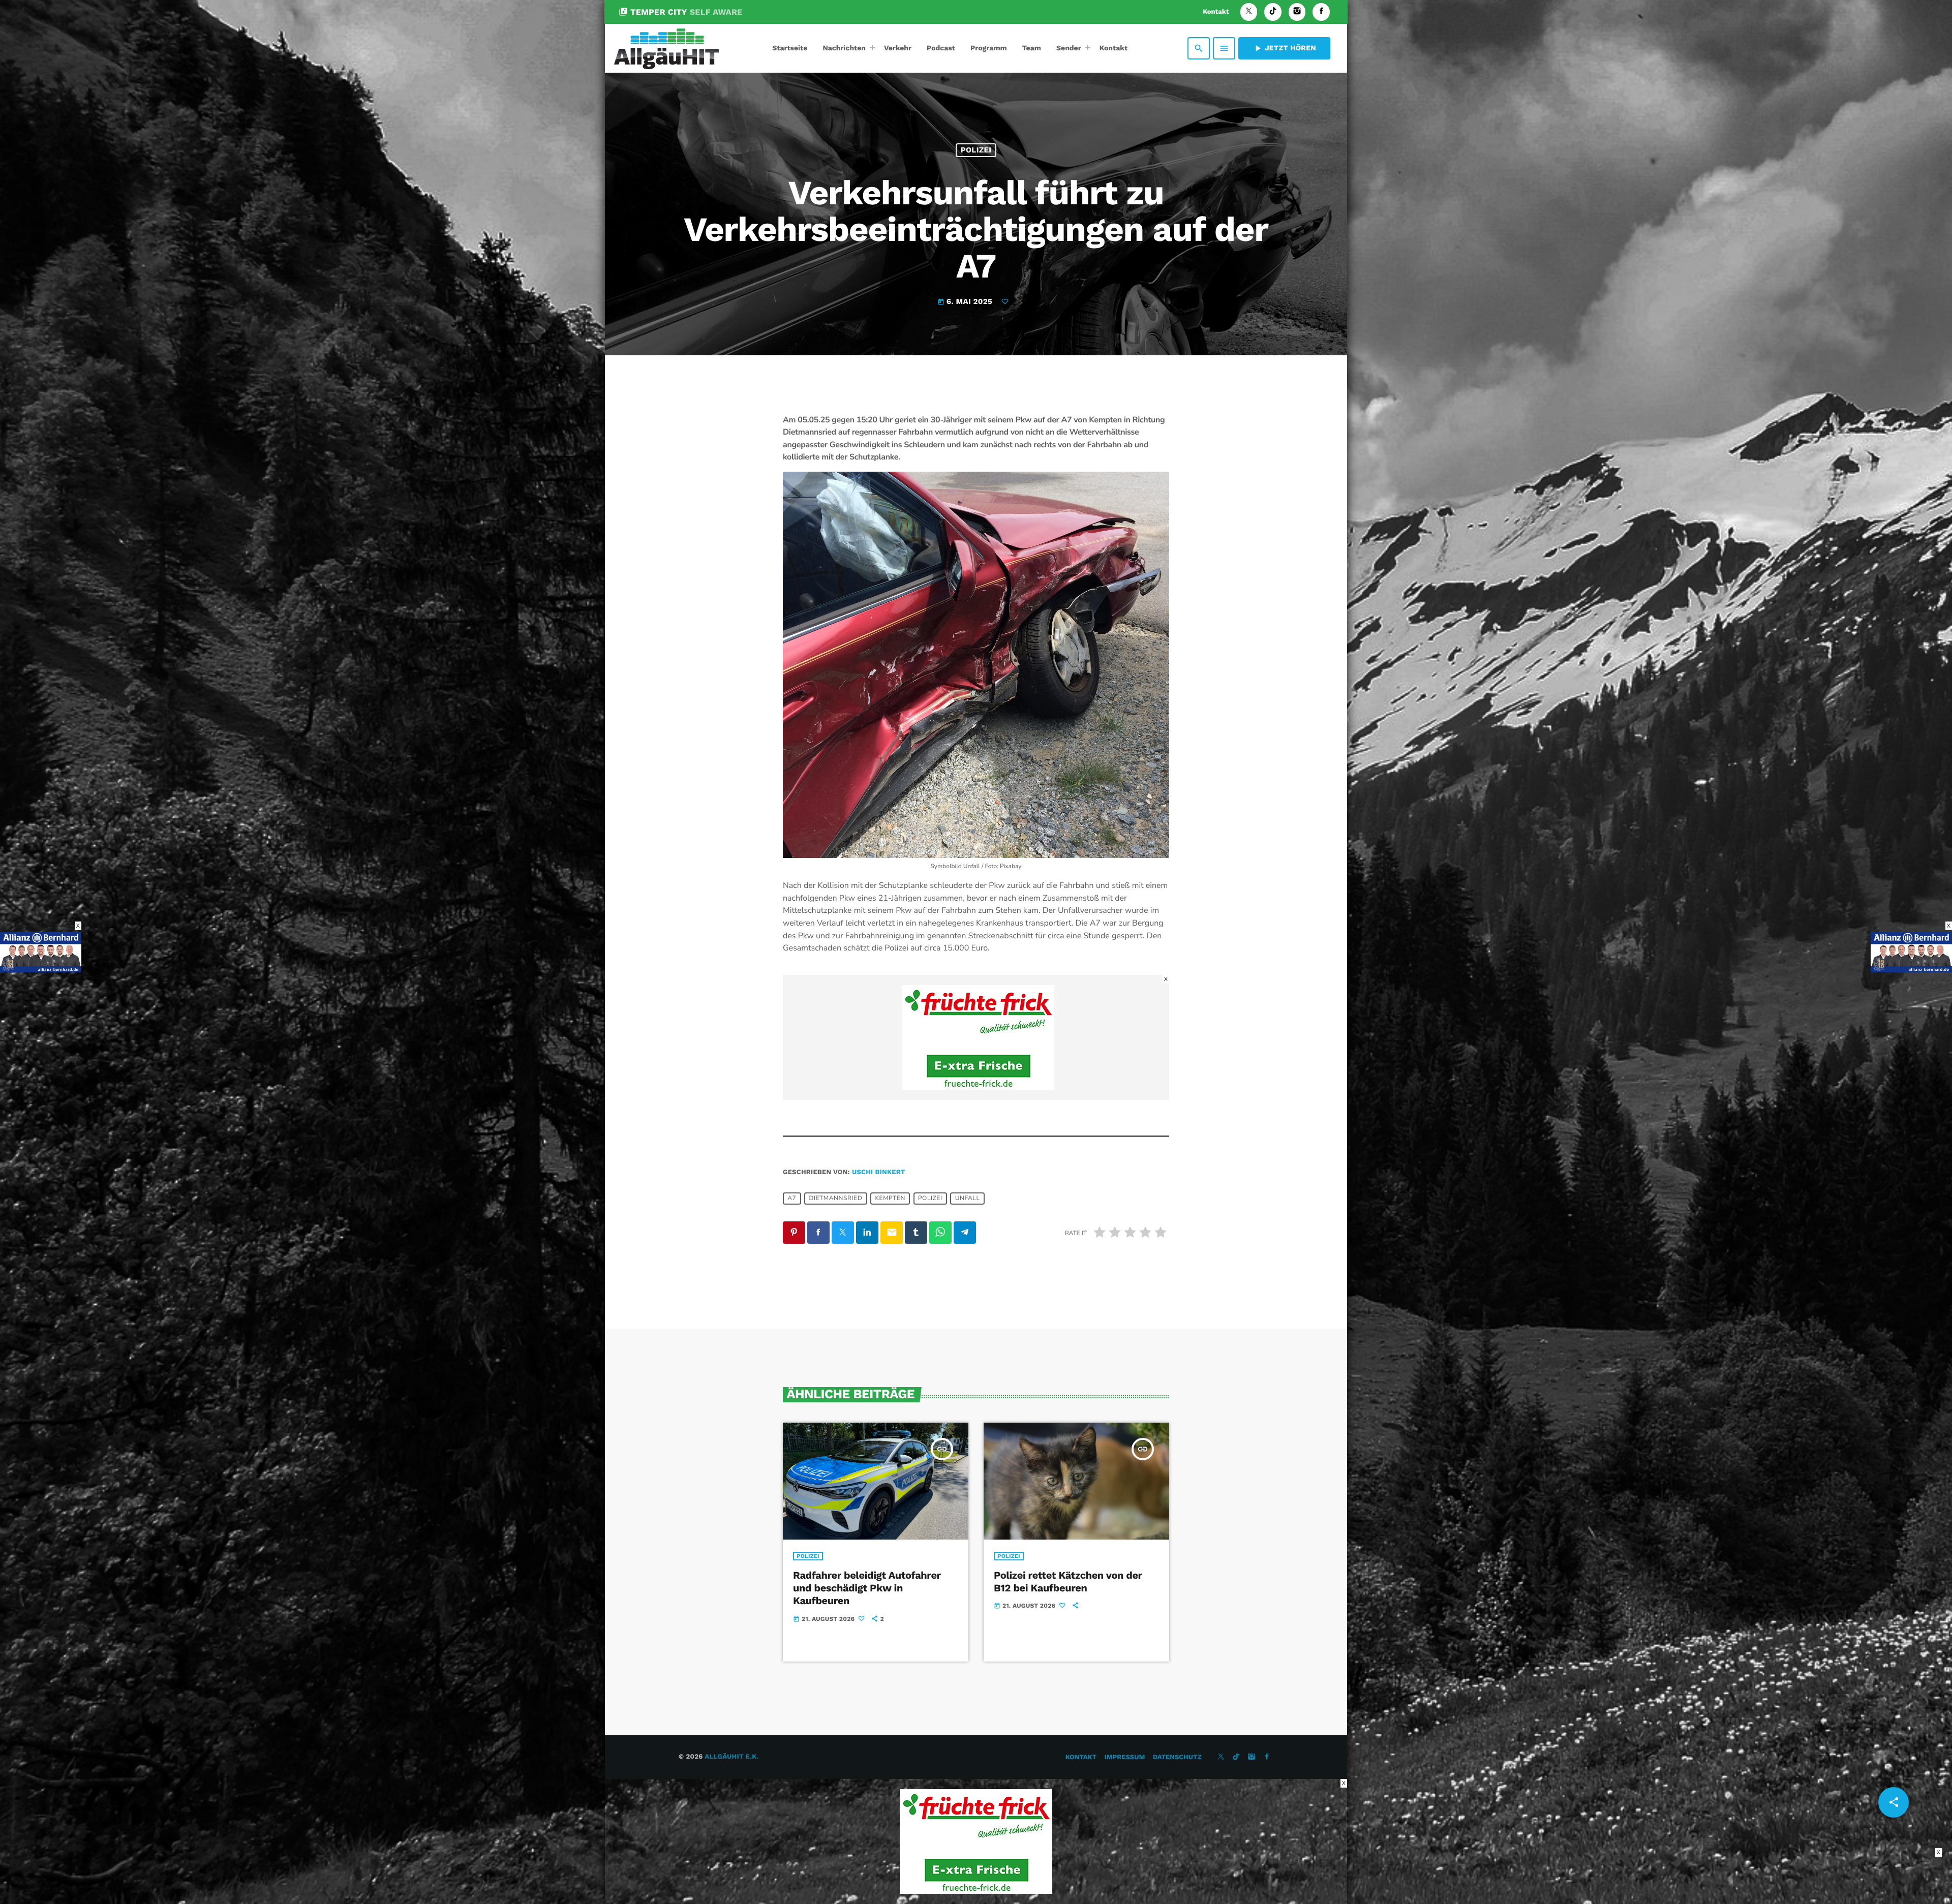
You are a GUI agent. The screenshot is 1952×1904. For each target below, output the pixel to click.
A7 (792, 1199)
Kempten (890, 1199)
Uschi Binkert (879, 1172)
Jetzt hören (1284, 48)
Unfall (968, 1199)
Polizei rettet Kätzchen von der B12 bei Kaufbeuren (1068, 1581)
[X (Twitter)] (1249, 12)
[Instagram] (1297, 12)
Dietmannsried (835, 1199)
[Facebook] (1321, 12)
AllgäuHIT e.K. (731, 1757)
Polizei (976, 150)
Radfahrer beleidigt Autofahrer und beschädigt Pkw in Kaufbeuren (867, 1588)
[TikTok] (1273, 12)
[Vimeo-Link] (666, 48)
